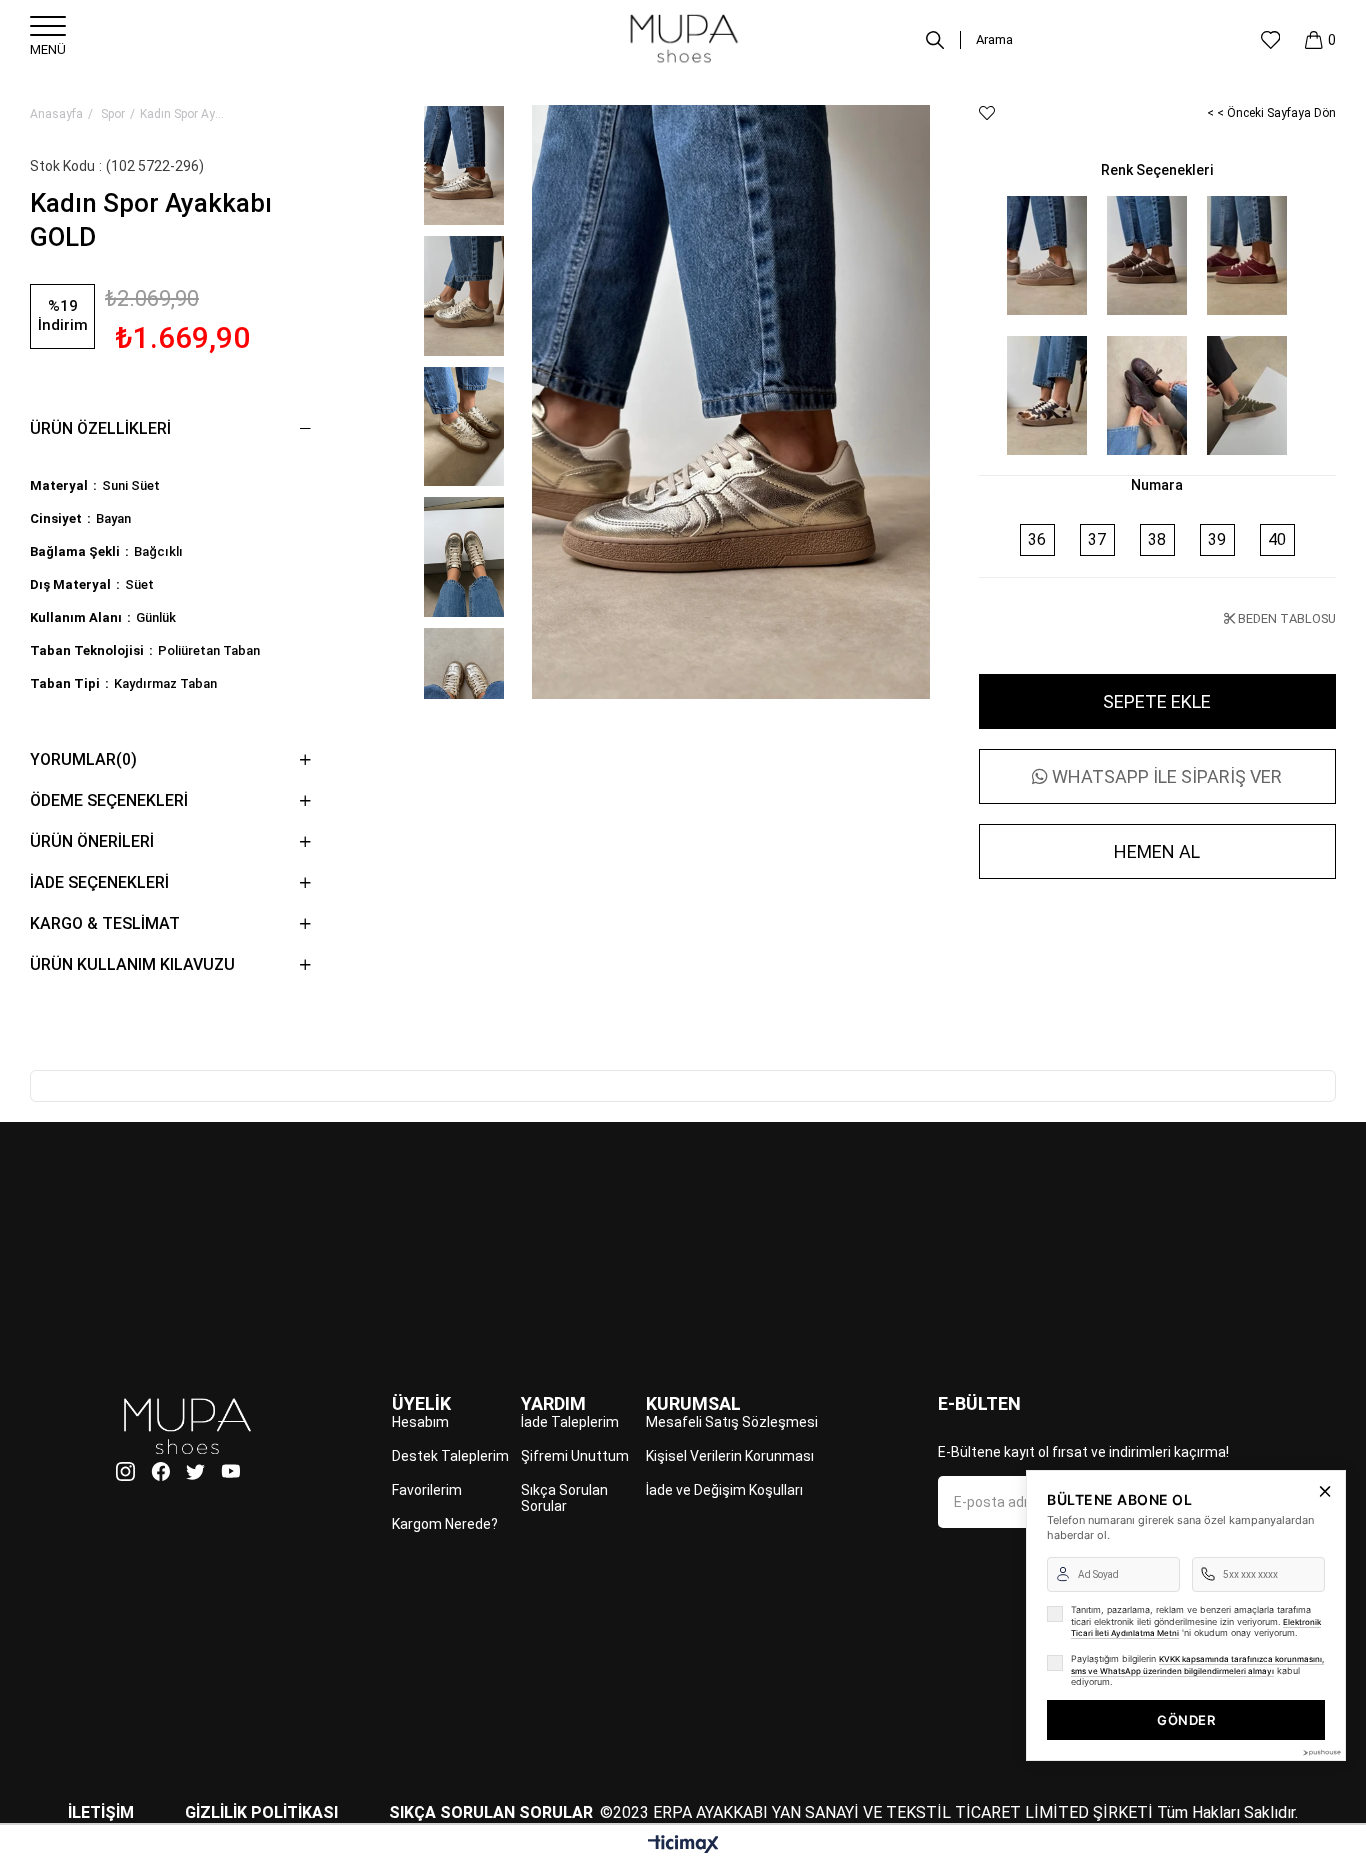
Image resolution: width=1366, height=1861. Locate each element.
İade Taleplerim (570, 1422)
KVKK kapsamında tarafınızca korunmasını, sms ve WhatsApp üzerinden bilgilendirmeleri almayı (1197, 1665)
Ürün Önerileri (92, 841)
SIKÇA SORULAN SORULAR (491, 1812)
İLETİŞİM (101, 1812)
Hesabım (420, 1422)
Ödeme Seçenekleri (109, 800)
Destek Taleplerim (450, 1456)
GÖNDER (1186, 1720)
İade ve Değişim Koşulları (724, 1490)
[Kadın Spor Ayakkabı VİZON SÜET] (1047, 255)
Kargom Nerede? (445, 1524)
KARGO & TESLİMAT (105, 923)
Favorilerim (427, 1490)
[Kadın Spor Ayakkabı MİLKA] (1047, 395)
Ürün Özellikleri (100, 428)
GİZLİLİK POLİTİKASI (261, 1812)
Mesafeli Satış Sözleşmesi (732, 1422)
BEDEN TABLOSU (1285, 618)
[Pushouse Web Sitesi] (1321, 1752)
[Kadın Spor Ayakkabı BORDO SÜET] (1247, 255)
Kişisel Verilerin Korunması (730, 1456)
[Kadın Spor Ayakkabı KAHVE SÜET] (1147, 255)
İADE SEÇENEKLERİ (99, 882)
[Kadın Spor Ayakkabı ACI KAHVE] (1147, 395)
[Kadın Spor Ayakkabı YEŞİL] (1247, 395)
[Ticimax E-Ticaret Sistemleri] (683, 1845)
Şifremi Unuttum (575, 1456)
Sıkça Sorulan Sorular (564, 1498)
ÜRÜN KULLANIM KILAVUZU (132, 964)
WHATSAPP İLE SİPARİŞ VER (1165, 776)
